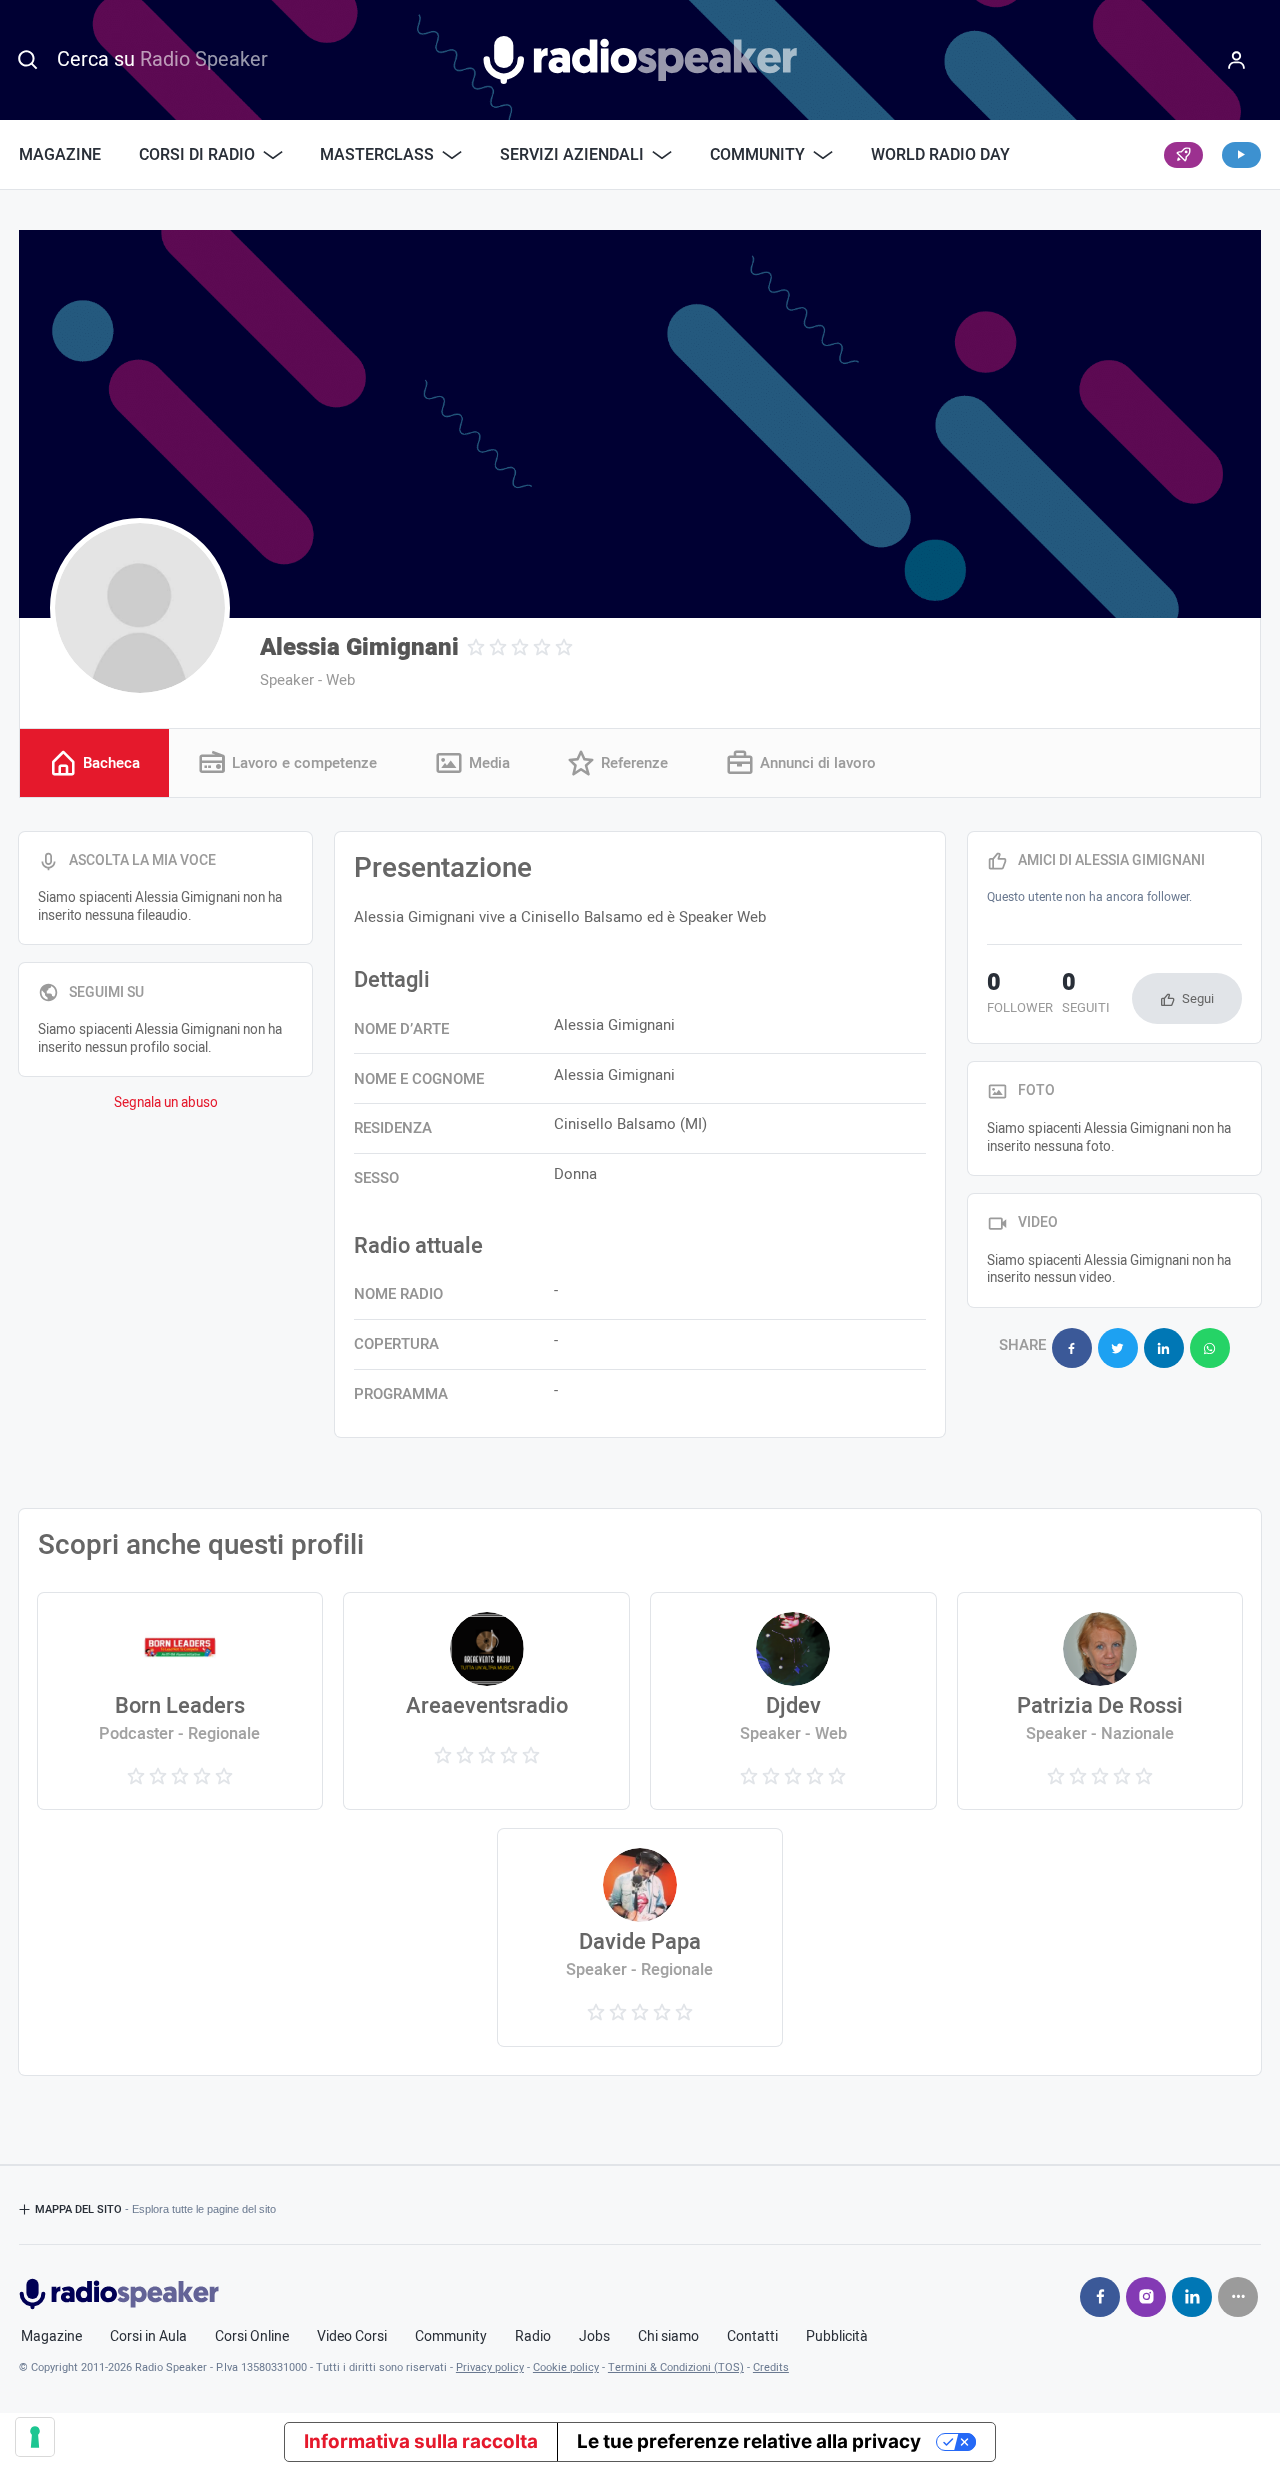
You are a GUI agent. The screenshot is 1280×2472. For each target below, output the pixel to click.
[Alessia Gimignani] (140, 608)
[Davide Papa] (640, 1937)
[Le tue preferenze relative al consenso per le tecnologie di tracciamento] (35, 2437)
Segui (1198, 998)
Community (451, 2337)
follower (1020, 995)
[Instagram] (1146, 2297)
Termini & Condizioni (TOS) (676, 2367)
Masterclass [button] (377, 155)
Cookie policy (566, 2367)
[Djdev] (793, 1701)
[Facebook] (1100, 2297)
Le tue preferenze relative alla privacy (749, 2441)
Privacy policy (490, 2367)
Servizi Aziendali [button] (572, 155)
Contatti (752, 2337)
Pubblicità (837, 2337)
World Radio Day (940, 155)
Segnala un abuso (166, 1103)
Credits (771, 2367)
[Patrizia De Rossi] (1100, 1701)
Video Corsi (352, 2337)
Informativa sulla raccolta (421, 2441)
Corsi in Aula (148, 2337)
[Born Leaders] (180, 1701)
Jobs (594, 2337)
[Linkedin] (1192, 2297)
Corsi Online (252, 2337)
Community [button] (757, 155)
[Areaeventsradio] (486, 1701)
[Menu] (1236, 60)
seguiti (1086, 995)
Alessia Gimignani (359, 647)
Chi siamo (668, 2337)
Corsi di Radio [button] (197, 155)
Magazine (60, 155)
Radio (533, 2337)
